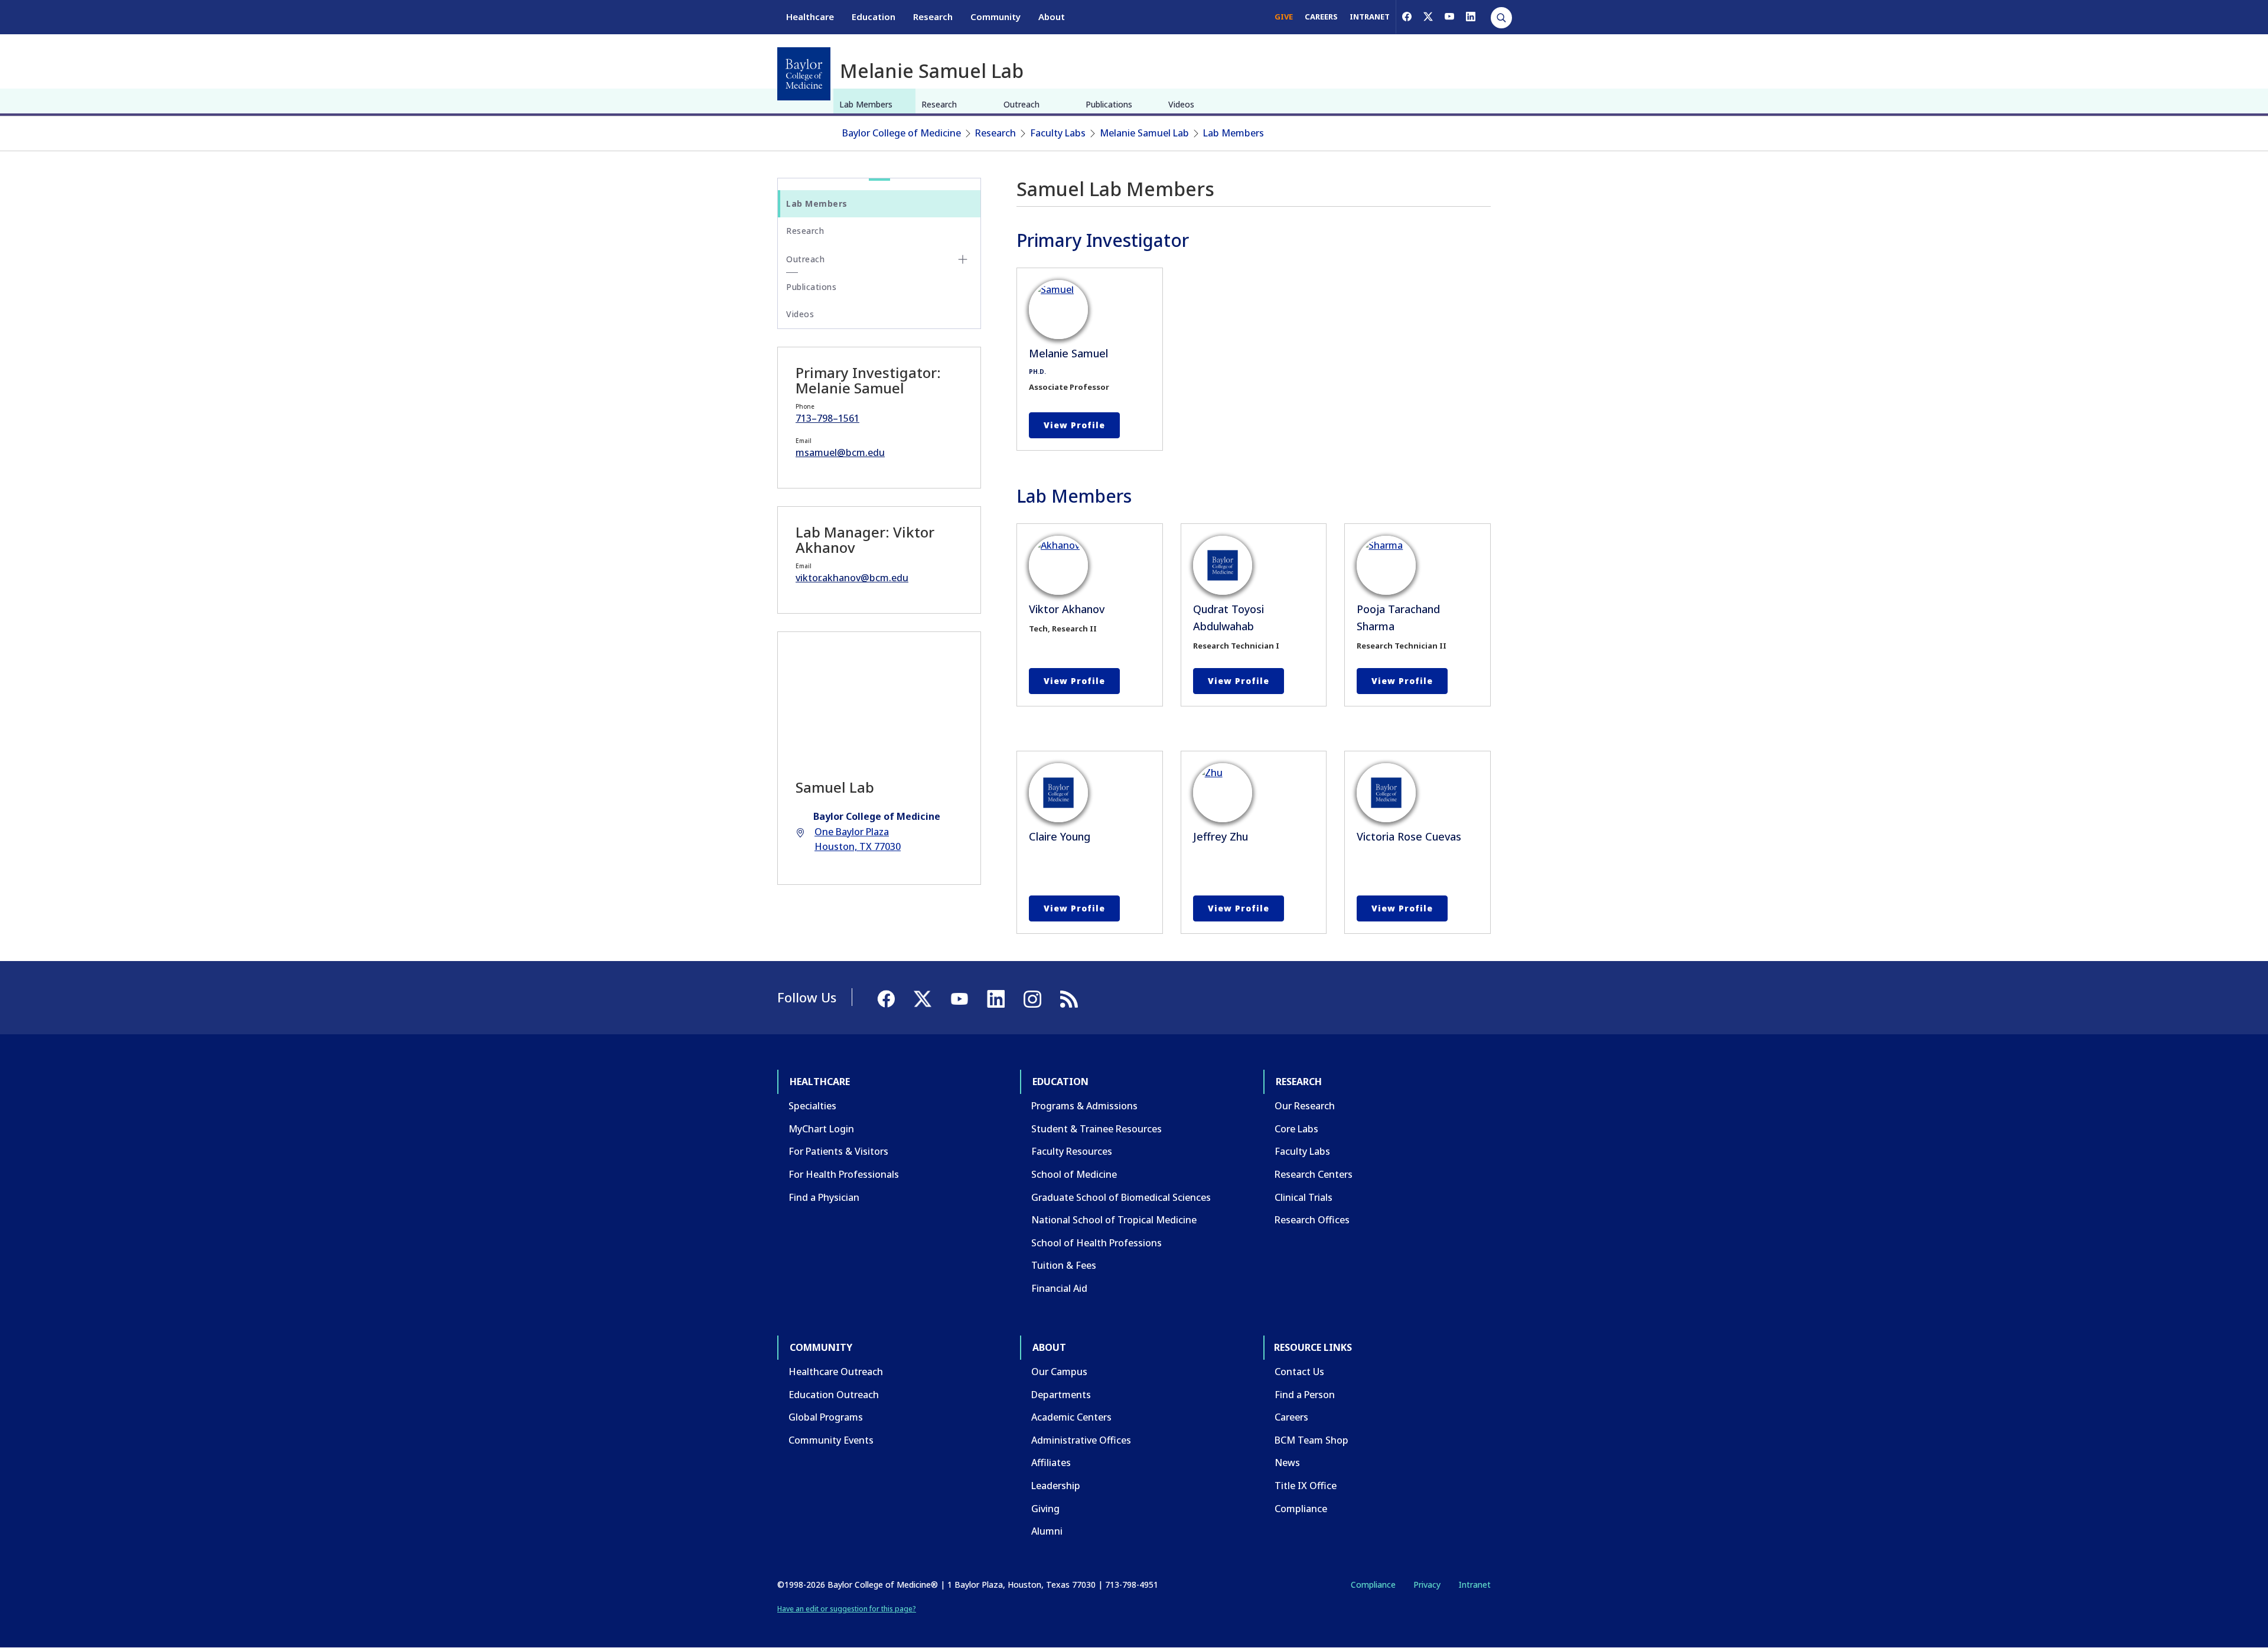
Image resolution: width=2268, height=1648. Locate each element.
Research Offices (1312, 1220)
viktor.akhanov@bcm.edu (852, 578)
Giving (1045, 1509)
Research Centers (1314, 1174)
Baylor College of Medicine (902, 133)
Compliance (1301, 1509)
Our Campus (1059, 1372)
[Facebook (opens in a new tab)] (1407, 17)
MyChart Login (821, 1129)
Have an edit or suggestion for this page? (847, 1609)
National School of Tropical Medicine (1114, 1220)
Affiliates (1051, 1463)
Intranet (1474, 1585)
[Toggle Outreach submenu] (963, 259)
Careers (1291, 1417)
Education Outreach (834, 1395)
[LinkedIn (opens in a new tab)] (1471, 17)
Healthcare (810, 17)
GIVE (1284, 17)
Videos (1181, 104)
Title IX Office (1306, 1486)
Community (995, 17)
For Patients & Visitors (838, 1151)
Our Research (1305, 1106)
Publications (1109, 104)
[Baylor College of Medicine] (804, 74)
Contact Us (1299, 1372)
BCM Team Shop (1311, 1440)
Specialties (812, 1106)
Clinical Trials (1304, 1197)
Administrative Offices (1081, 1440)
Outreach (1021, 104)
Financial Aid (1059, 1288)
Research (933, 17)
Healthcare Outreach (836, 1372)
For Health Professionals (844, 1174)
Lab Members (866, 104)
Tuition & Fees (1064, 1265)
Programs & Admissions (1084, 1106)
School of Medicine (1074, 1174)
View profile (1074, 425)
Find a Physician (824, 1197)
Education (874, 17)
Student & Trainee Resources (1096, 1129)
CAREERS (1321, 17)
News (1287, 1463)
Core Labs (1296, 1129)
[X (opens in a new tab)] (1428, 17)
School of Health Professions (1096, 1243)
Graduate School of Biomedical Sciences (1121, 1197)
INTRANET (1370, 17)
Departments (1061, 1395)
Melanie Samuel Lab (1144, 133)
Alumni (1047, 1531)
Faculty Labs (1058, 133)
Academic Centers (1071, 1417)
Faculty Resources (1072, 1151)
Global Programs (826, 1417)
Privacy (1427, 1585)
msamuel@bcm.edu (840, 452)
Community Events (831, 1440)
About (1052, 17)
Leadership (1056, 1486)
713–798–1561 (827, 418)
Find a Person (1305, 1395)
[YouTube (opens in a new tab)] (1449, 17)
